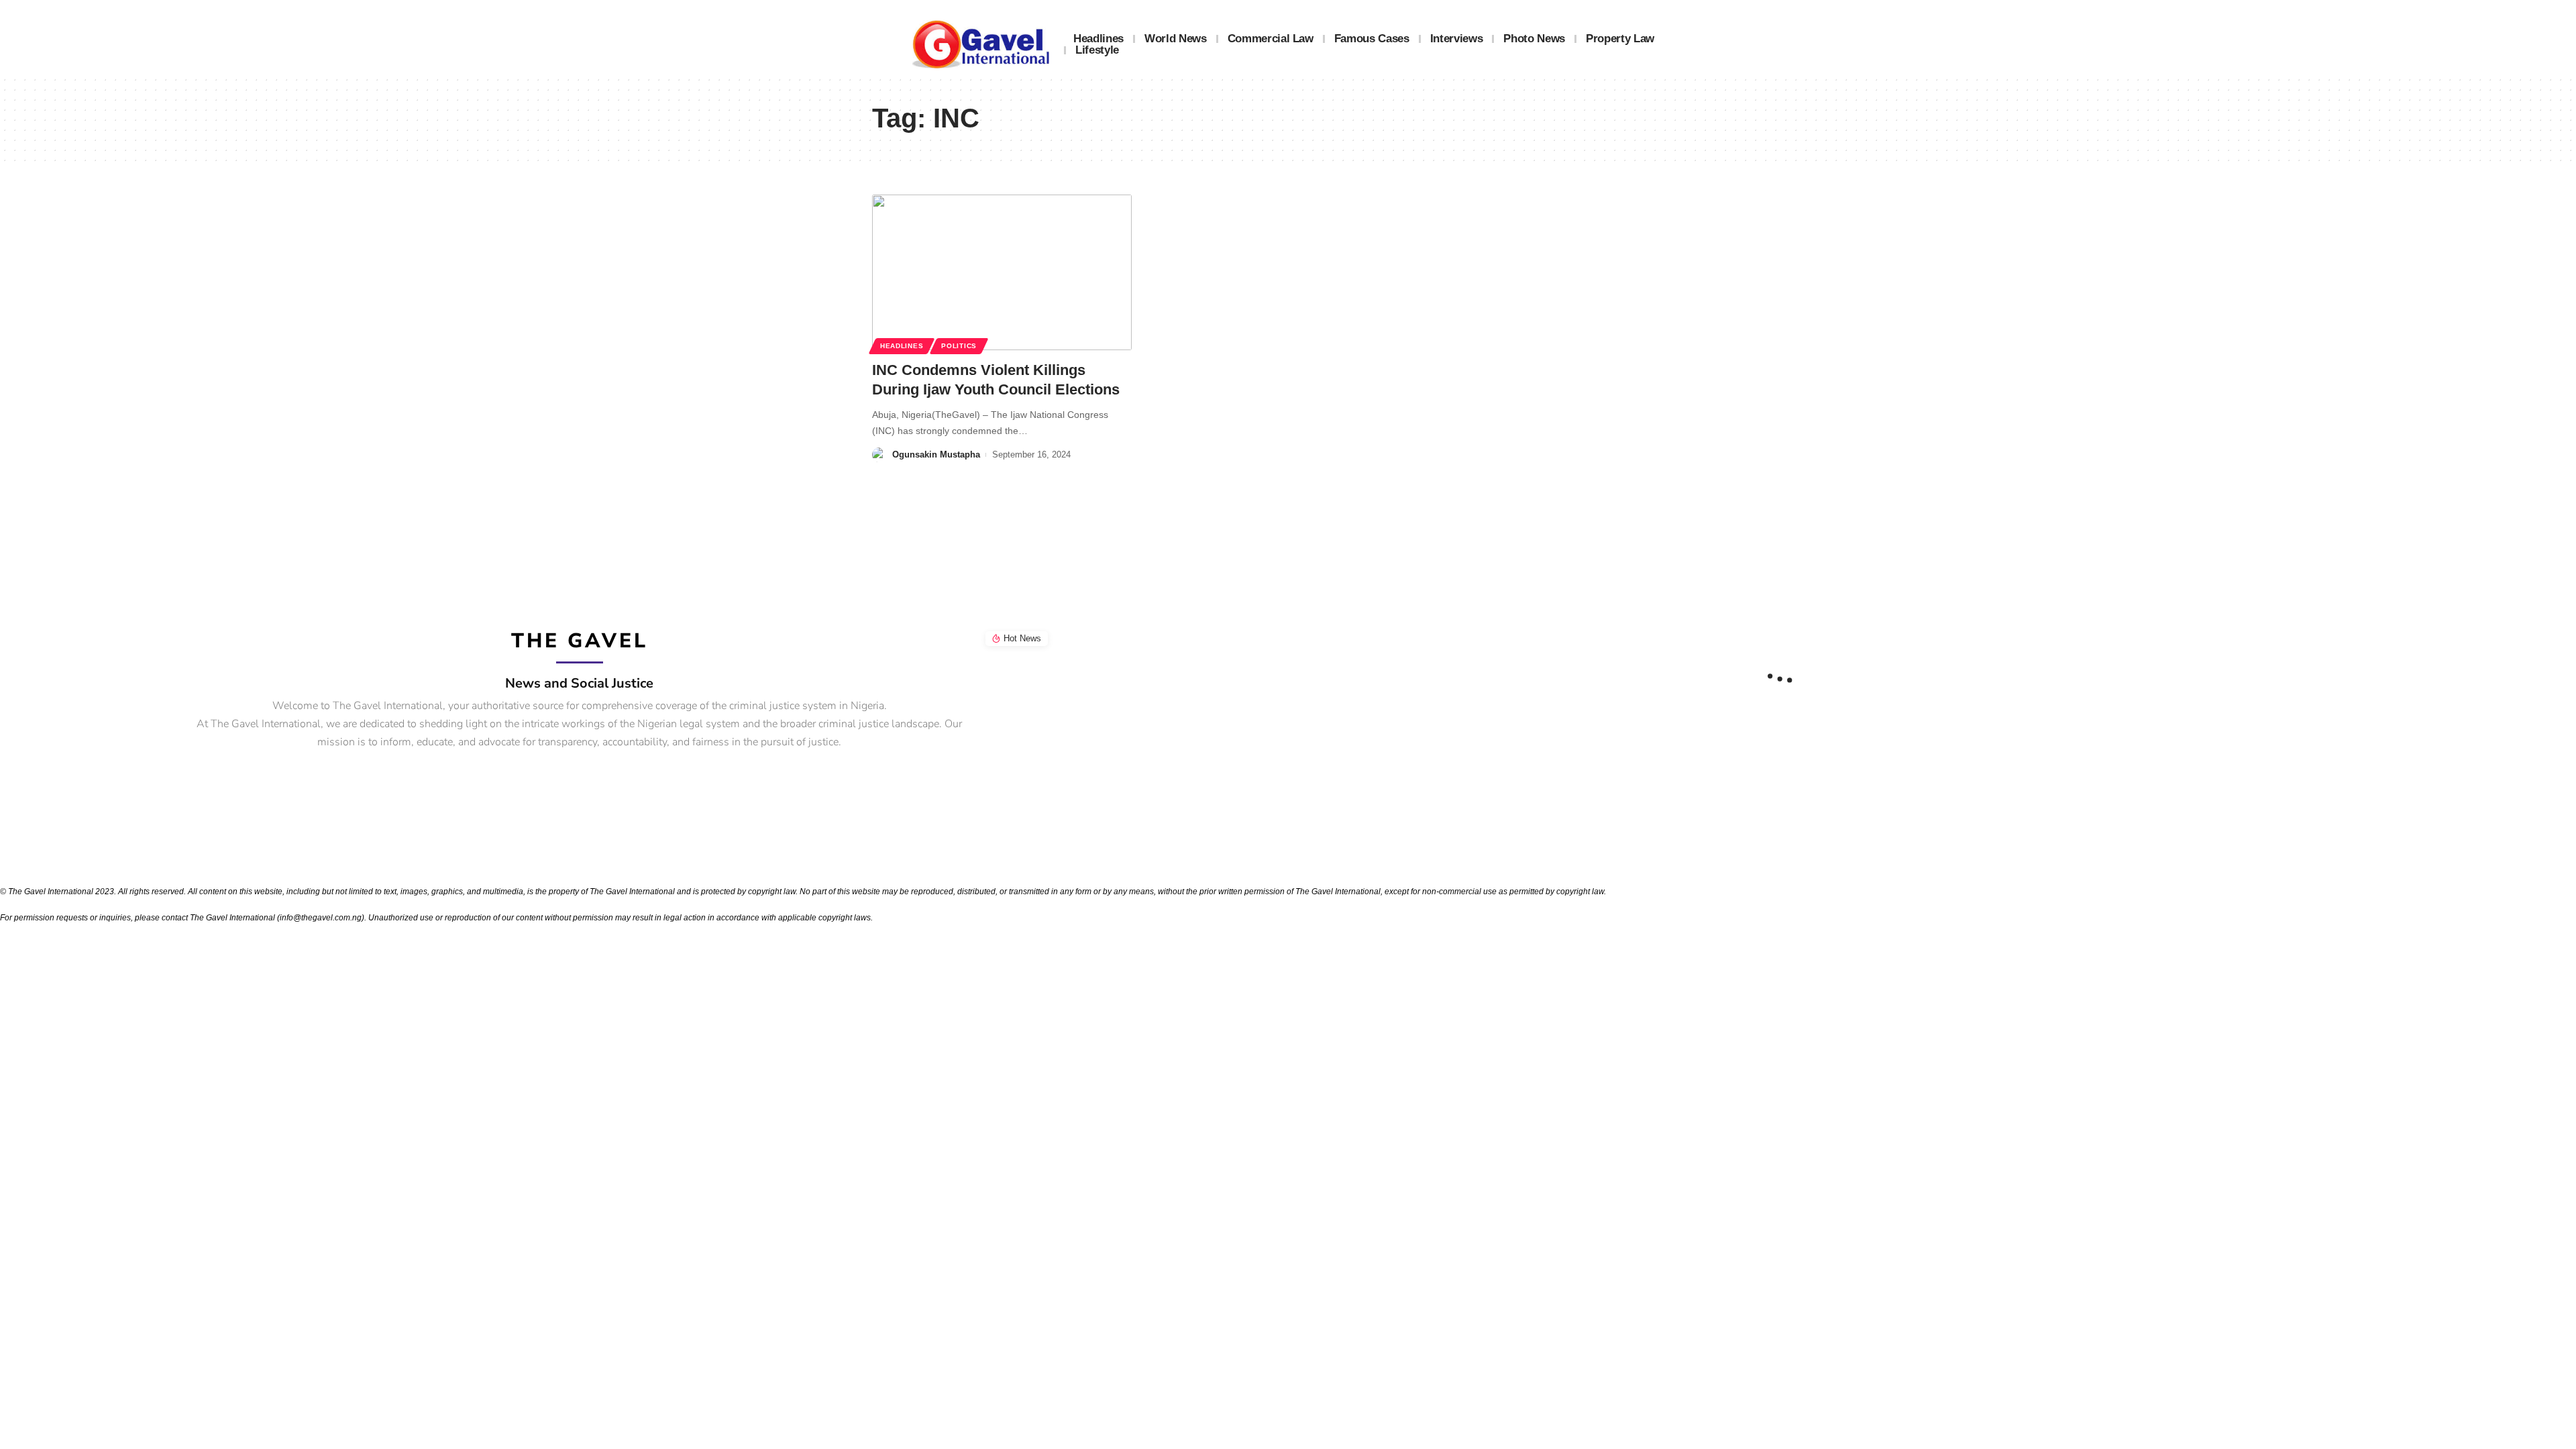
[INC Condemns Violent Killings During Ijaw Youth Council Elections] (1002, 272)
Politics (959, 346)
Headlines (902, 346)
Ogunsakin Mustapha (936, 454)
